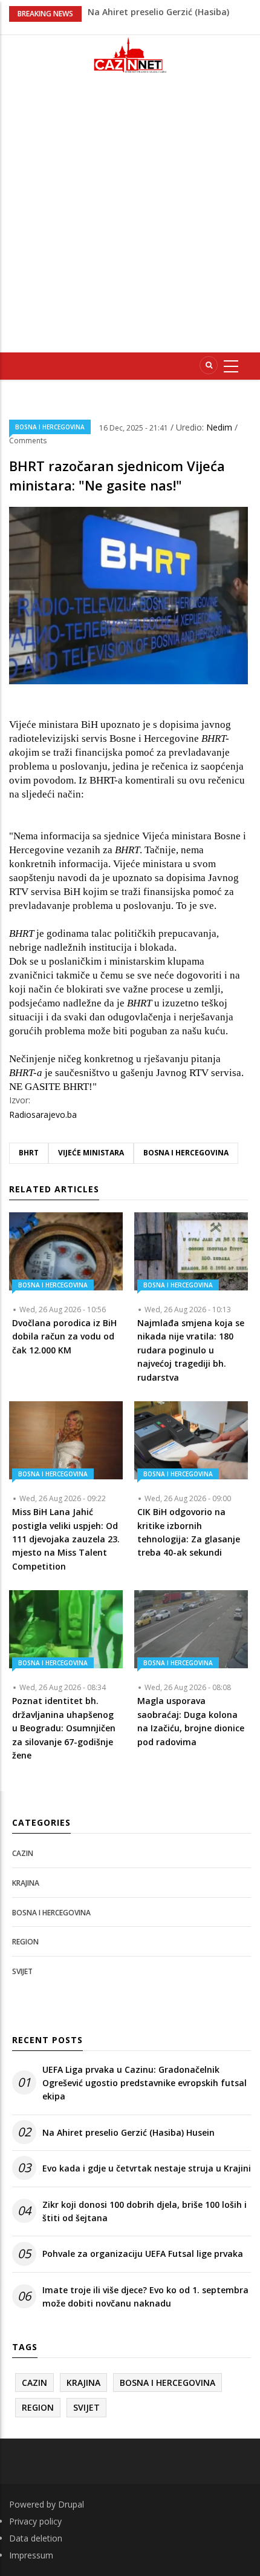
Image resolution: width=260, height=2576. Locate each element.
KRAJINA (26, 1883)
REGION (25, 1942)
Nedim (220, 427)
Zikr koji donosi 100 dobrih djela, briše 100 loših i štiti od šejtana (145, 2211)
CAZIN (23, 1853)
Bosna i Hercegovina (186, 1153)
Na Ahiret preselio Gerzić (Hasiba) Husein (128, 2132)
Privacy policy (35, 2521)
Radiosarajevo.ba (43, 1115)
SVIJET (22, 1971)
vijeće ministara (91, 1153)
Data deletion (36, 2538)
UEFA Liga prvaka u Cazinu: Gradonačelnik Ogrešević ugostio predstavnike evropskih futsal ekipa (145, 2083)
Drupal (71, 2504)
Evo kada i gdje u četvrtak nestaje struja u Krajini (147, 2168)
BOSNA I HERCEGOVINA (50, 427)
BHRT (29, 1153)
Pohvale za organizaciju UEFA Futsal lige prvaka (143, 2254)
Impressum (31, 2555)
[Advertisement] (130, 218)
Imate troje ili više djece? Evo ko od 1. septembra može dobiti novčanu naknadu (145, 2297)
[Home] (130, 55)
